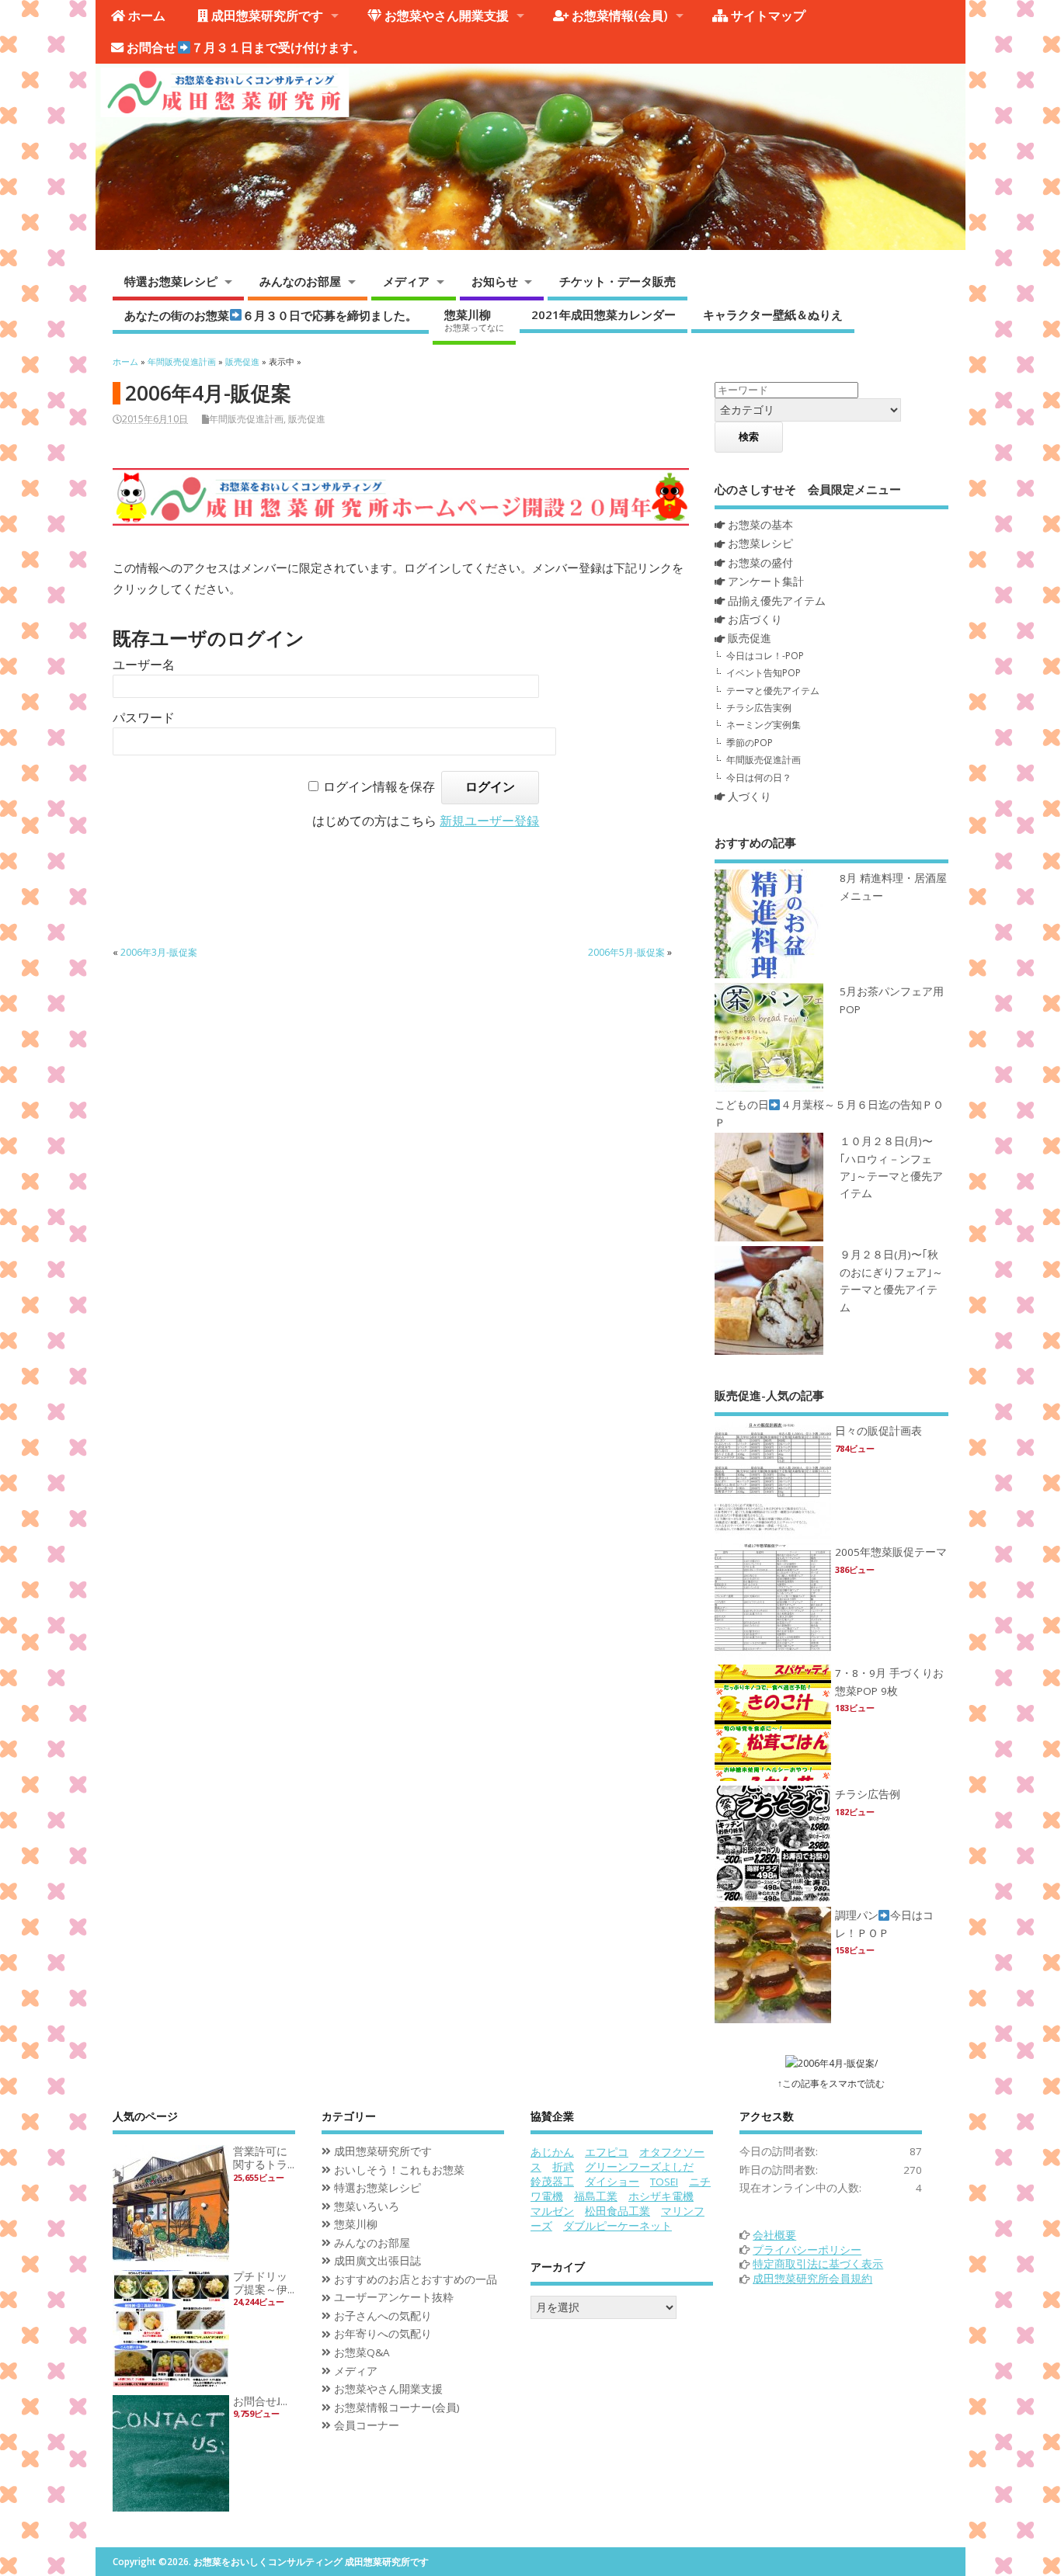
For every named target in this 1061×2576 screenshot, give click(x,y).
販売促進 (307, 419)
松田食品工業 (617, 2211)
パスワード (144, 718)
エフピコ (607, 2152)
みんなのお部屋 (300, 281)
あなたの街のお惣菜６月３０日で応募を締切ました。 (271, 314)
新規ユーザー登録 (489, 821)
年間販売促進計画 (246, 419)
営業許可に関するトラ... (264, 2158)
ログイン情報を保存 (379, 787)
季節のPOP (750, 743)
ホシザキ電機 (661, 2196)
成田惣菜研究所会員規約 (812, 2279)
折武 (563, 2167)
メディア (406, 281)
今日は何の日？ (759, 778)
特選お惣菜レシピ (171, 281)
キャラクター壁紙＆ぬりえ (773, 314)
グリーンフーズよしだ (639, 2167)
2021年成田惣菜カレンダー (604, 314)
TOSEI (664, 2182)
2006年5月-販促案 (626, 952)
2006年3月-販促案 (159, 952)
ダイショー (612, 2182)
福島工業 (596, 2196)
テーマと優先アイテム (773, 691)
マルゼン (552, 2211)
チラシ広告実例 (759, 708)
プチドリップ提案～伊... (264, 2283)
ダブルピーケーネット (617, 2226)
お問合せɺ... (260, 2401)
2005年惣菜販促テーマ (891, 1552)
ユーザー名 (144, 665)
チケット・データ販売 (617, 281)
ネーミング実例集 (764, 725)
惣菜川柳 (474, 320)
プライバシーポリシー (807, 2250)
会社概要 (774, 2235)
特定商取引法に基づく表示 (818, 2264)
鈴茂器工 (552, 2182)
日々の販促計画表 (878, 1431)
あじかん (552, 2152)
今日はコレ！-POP (765, 656)
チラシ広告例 (868, 1794)
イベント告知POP (764, 673)
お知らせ (495, 281)
